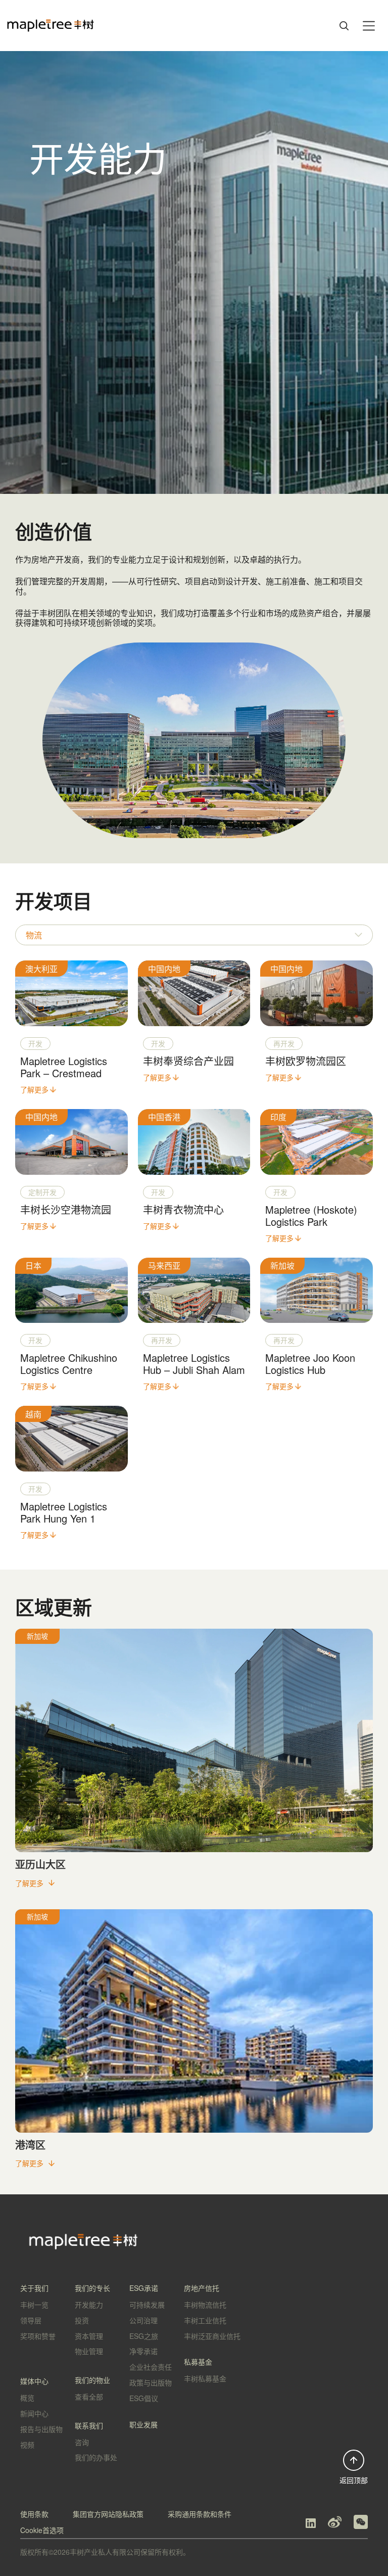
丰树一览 (34, 2305)
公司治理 (143, 2320)
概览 (27, 2398)
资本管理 (89, 2336)
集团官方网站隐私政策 (108, 2514)
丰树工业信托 (205, 2320)
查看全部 (89, 2397)
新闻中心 (34, 2413)
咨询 (82, 2442)
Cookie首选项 (42, 2530)
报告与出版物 (41, 2429)
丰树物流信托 (205, 2305)
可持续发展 (147, 2305)
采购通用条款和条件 (200, 2514)
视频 (27, 2445)
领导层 (31, 2320)
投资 (82, 2320)
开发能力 (89, 2305)
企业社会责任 (151, 2367)
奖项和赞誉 (38, 2336)
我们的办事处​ (96, 2457)
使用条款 (34, 2514)
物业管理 (89, 2351)
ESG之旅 (144, 2336)
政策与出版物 (151, 2382)
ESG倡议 (144, 2398)
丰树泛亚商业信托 (212, 2336)
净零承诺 (143, 2351)
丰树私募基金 (205, 2378)
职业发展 (143, 2424)
